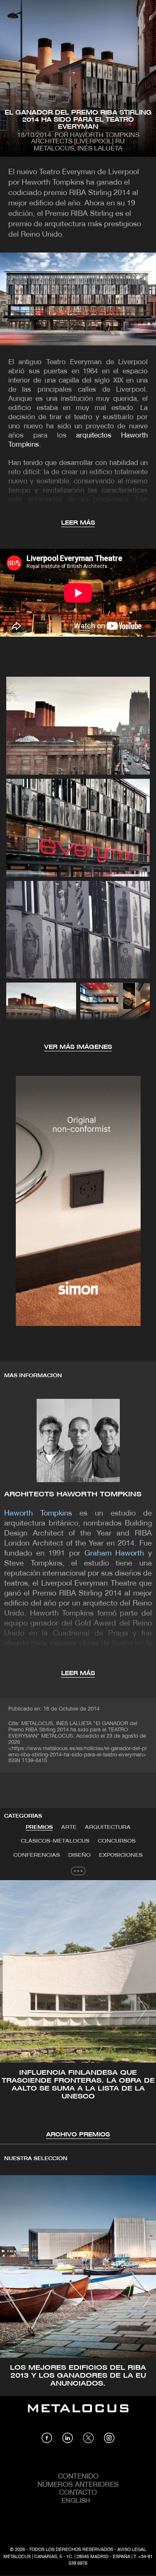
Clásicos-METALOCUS (55, 1841)
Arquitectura (108, 1827)
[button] (14, 2009)
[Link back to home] (78, 2414)
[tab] (39, 1828)
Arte (69, 1827)
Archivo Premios (78, 2135)
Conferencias (37, 1855)
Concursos (117, 1841)
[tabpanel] (78, 2010)
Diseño (79, 1855)
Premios (39, 1827)
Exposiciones (121, 1855)
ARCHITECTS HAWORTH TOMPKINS (73, 1494)
